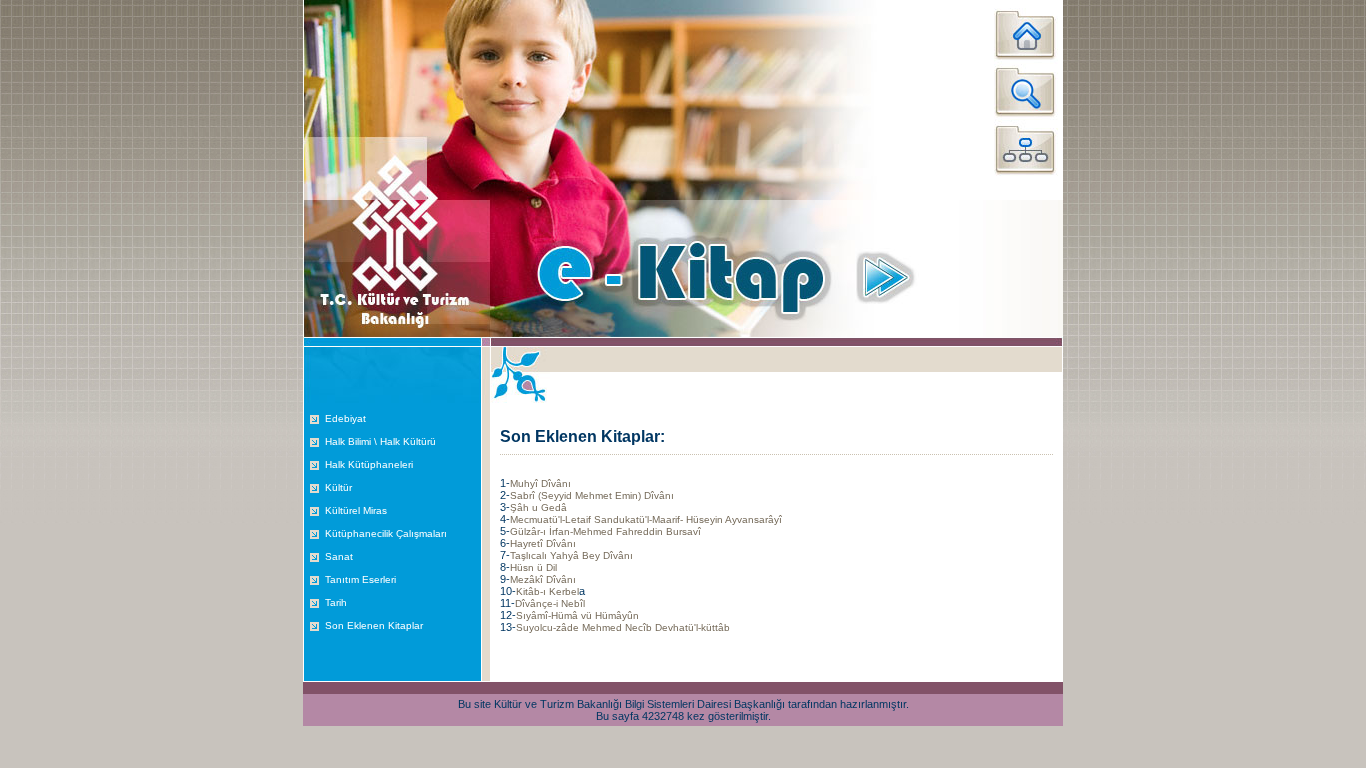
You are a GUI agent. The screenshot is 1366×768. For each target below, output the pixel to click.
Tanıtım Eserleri (360, 579)
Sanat (339, 556)
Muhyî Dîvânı (540, 483)
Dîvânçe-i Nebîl (550, 603)
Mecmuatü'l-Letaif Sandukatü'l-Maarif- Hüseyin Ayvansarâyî (646, 519)
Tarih (336, 602)
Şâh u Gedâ (538, 507)
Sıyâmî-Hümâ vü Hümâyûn (577, 615)
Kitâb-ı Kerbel (547, 591)
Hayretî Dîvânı (543, 543)
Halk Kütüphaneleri (369, 464)
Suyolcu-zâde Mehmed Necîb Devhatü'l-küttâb (623, 627)
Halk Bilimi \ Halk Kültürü (380, 441)
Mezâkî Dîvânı (543, 579)
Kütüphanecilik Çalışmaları (386, 533)
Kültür (338, 487)
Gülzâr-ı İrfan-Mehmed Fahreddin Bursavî (605, 531)
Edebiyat (345, 418)
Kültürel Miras (356, 510)
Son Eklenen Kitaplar (374, 625)
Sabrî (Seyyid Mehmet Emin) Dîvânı (592, 495)
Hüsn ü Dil (533, 567)
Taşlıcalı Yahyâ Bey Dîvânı (571, 555)
